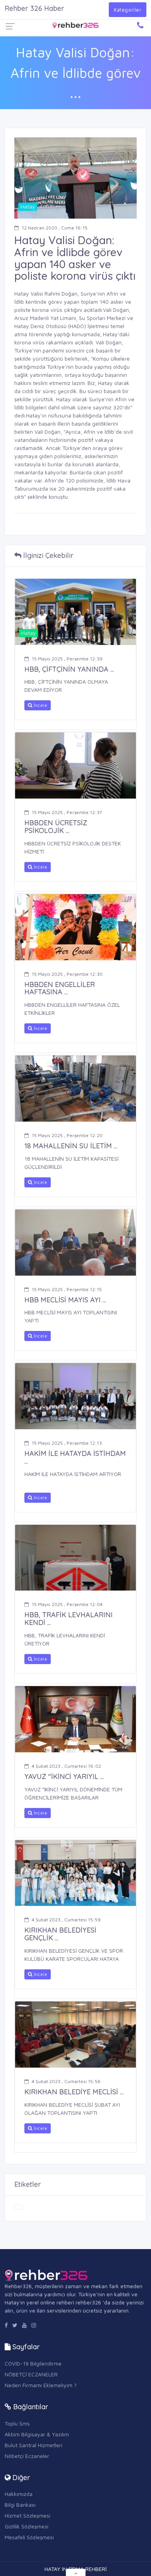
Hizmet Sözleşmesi (27, 2515)
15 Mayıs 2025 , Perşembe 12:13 (67, 1443)
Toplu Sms (17, 2423)
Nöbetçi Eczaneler (27, 2456)
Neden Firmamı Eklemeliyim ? (41, 2385)
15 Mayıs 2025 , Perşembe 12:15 (67, 1289)
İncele (40, 705)
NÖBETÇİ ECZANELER (31, 2374)
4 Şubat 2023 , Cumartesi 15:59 (66, 1920)
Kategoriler (128, 10)
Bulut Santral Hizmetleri (33, 2445)
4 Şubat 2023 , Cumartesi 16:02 (66, 1766)
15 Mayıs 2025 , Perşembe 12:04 (67, 1604)
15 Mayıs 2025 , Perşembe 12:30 (67, 974)
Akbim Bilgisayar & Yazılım (37, 2434)
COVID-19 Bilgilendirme (33, 2363)
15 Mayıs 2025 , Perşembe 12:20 (67, 1135)
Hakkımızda (19, 2494)
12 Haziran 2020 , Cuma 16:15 (55, 228)
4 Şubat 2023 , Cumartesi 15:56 (66, 2081)
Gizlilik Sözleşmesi (27, 2526)
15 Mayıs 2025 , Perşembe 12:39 (67, 659)
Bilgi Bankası (20, 2505)
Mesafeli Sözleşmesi (29, 2537)
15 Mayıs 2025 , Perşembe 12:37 (67, 812)
